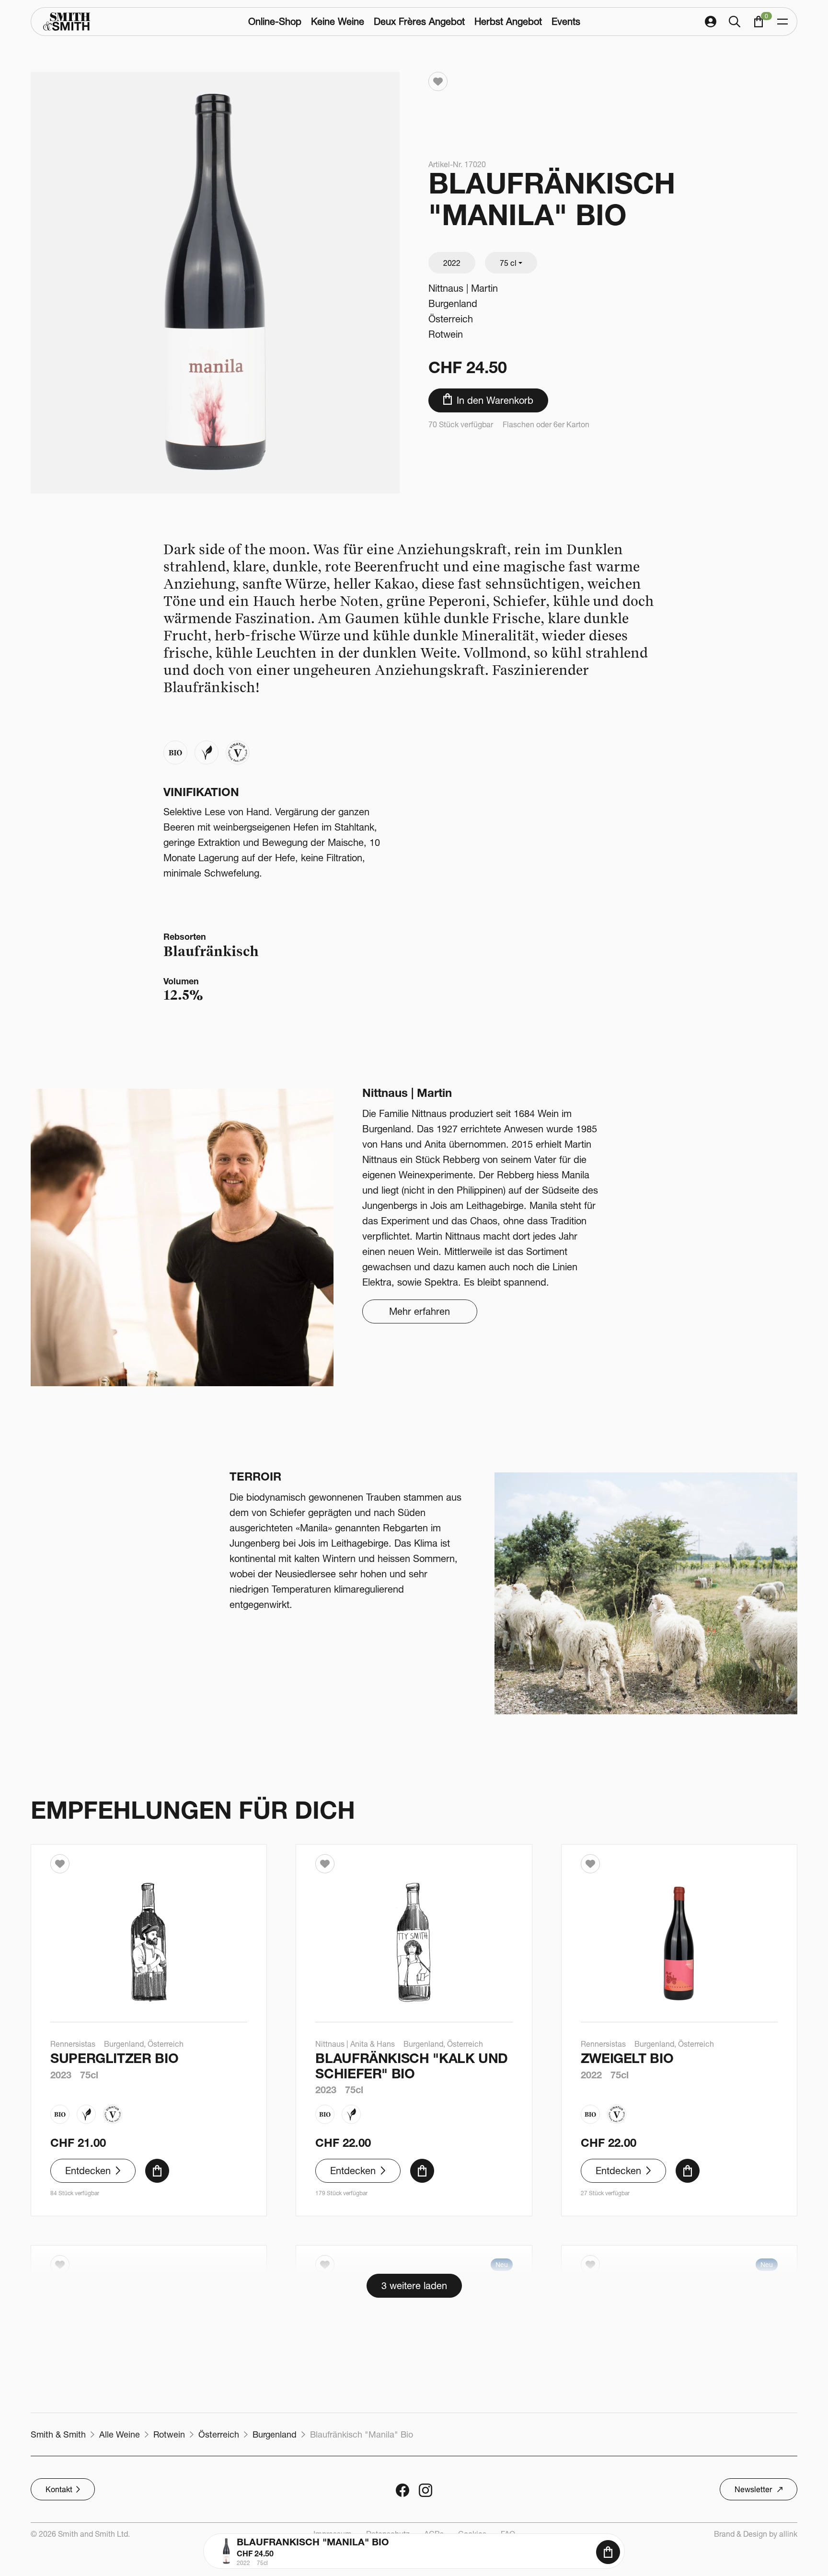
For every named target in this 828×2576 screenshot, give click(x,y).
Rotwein (446, 334)
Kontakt (59, 2489)
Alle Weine (120, 2434)
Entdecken (88, 2171)
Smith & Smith (58, 2434)
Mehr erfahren (420, 1311)
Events (566, 21)
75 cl (508, 263)
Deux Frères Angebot (419, 21)
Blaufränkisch (211, 951)
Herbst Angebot (508, 21)
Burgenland (453, 303)
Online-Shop (275, 21)
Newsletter (753, 2489)
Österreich (451, 319)
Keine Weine (338, 21)
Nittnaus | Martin (463, 288)
